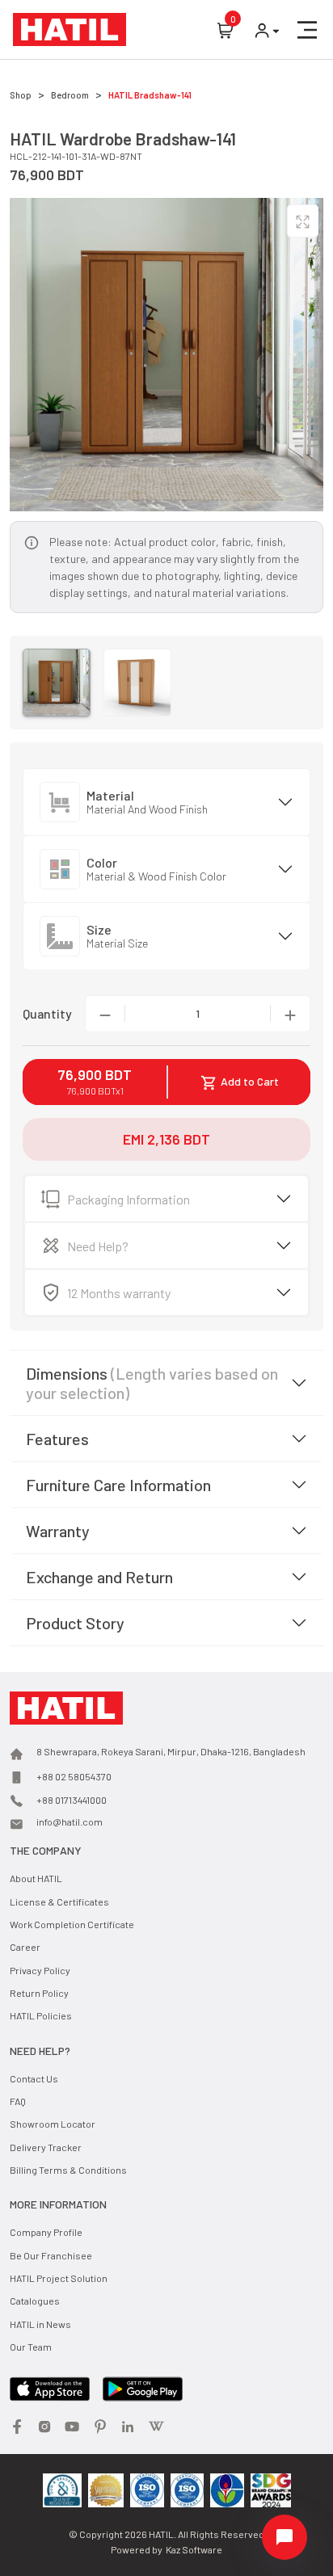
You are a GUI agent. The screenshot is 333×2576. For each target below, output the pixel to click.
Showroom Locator (53, 2124)
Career (25, 1947)
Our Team (31, 2347)
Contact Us (34, 2078)
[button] (307, 30)
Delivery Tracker (46, 2147)
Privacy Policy (40, 1970)
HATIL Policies (41, 2015)
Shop (21, 95)
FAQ (18, 2101)
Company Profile (46, 2232)
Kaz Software (194, 2549)
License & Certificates (59, 1902)
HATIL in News (40, 2324)
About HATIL (36, 1878)
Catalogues (35, 2301)
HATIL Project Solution (59, 2278)
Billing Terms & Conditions (68, 2170)
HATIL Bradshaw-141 (150, 95)
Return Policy (39, 1993)
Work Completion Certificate (72, 1924)
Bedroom (70, 95)
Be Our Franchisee (51, 2255)
